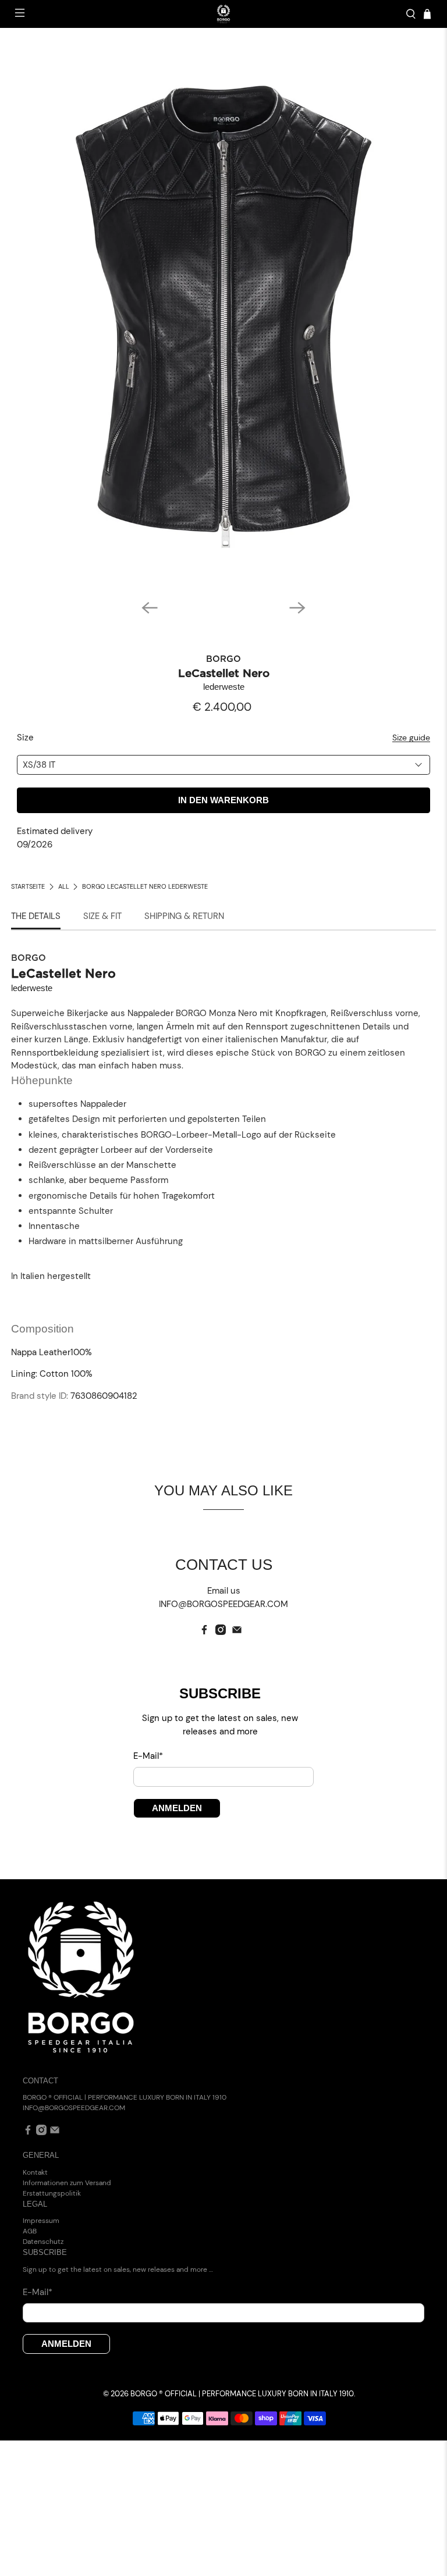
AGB (30, 2231)
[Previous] (150, 608)
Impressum (41, 2221)
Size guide (411, 738)
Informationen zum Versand (67, 2183)
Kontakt (35, 2172)
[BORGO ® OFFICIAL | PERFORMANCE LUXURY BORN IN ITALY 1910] (223, 14)
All (64, 887)
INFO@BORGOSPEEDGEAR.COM (74, 2108)
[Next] (297, 608)
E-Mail (148, 1756)
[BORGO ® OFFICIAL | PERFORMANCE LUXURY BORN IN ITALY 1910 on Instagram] (221, 1632)
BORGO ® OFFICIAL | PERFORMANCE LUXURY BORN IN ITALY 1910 (242, 2394)
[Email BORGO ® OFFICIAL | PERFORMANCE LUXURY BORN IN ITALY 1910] (237, 1632)
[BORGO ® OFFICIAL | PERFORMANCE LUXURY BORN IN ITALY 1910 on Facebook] (204, 1632)
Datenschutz (43, 2242)
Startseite (28, 887)
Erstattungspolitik (52, 2193)
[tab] (36, 917)
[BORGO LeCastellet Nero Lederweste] (223, 315)
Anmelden (177, 1808)
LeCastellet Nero (224, 674)
